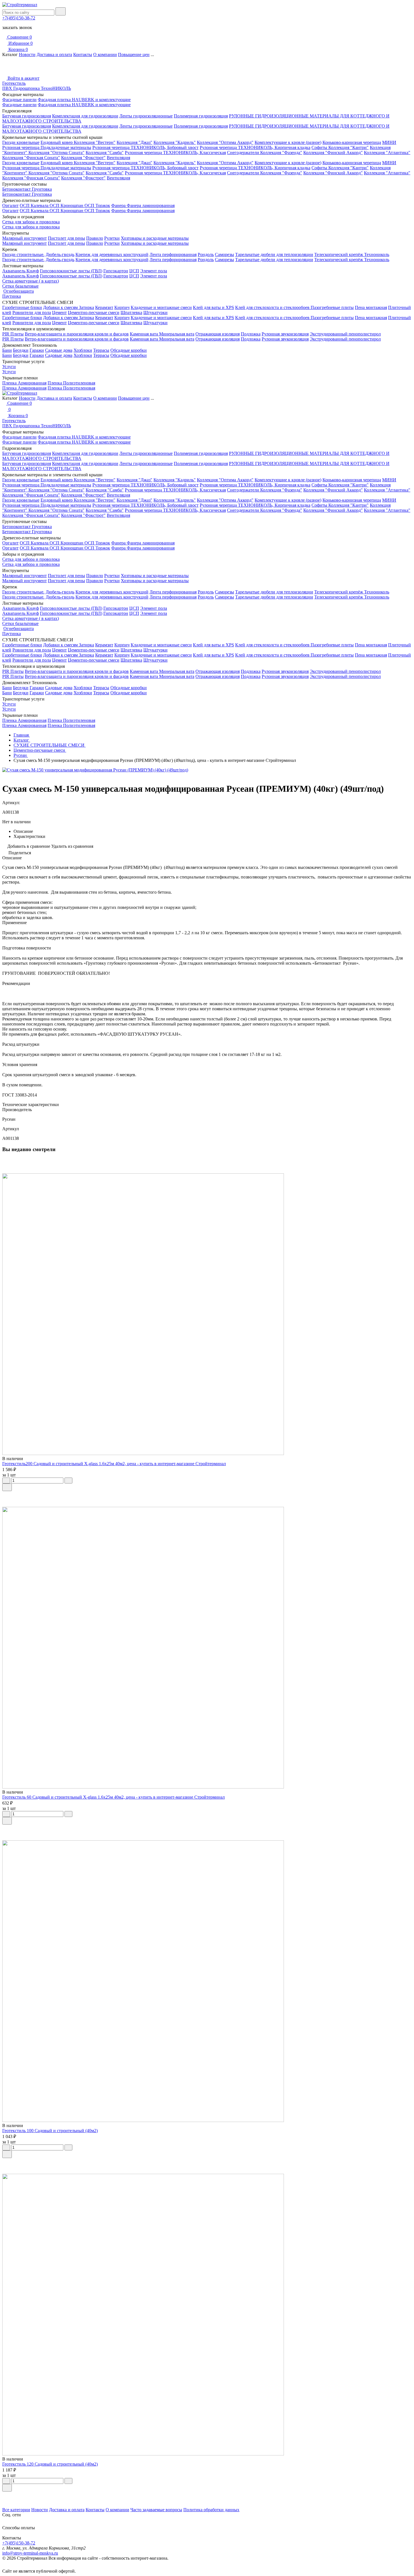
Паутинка (12, 296)
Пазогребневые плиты (332, 307)
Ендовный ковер (57, 142)
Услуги (9, 367)
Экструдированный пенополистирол (345, 334)
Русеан (21, 755)
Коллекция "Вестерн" (95, 142)
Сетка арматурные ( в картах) (31, 281)
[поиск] (61, 11)
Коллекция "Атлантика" (387, 153)
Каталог (22, 740)
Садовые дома (59, 350)
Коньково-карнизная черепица (352, 142)
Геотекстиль (14, 83)
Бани (7, 350)
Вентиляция (118, 158)
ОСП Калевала (35, 205)
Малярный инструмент (25, 238)
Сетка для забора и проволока (31, 222)
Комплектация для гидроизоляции (85, 116)
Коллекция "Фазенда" (281, 153)
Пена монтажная (371, 307)
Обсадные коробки (129, 350)
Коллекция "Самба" (105, 153)
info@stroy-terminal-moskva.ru (30, 2553)
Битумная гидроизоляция (27, 116)
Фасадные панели (19, 100)
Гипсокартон (116, 271)
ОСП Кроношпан (67, 205)
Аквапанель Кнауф (21, 271)
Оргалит (10, 205)
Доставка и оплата (54, 54)
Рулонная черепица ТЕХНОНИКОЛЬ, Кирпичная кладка (255, 147)
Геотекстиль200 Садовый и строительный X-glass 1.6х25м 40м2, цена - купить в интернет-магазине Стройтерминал (114, 1464)
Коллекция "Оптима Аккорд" (225, 142)
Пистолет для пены (66, 238)
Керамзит (104, 307)
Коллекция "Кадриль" (175, 142)
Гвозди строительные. (23, 254)
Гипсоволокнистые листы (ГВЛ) (71, 271)
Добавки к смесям (61, 307)
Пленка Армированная (24, 383)
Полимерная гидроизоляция (201, 116)
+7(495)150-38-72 (19, 18)
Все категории (16, 2510)
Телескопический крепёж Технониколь (352, 254)
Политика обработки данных (211, 2510)
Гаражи (37, 350)
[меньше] (6, 1481)
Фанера (119, 205)
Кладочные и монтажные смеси (161, 307)
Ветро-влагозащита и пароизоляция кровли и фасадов (77, 334)
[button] (207, 2495)
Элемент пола (154, 271)
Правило (95, 238)
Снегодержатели (244, 153)
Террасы (101, 350)
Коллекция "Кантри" (349, 147)
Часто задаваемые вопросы (156, 2510)
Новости (27, 54)
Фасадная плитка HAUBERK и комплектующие (84, 100)
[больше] (68, 1481)
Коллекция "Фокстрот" (83, 158)
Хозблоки (83, 350)
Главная (22, 735)
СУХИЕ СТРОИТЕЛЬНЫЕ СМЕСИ (50, 745)
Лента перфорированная (173, 254)
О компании (105, 54)
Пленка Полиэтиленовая (71, 383)
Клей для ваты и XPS (213, 307)
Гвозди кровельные (21, 142)
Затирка (86, 307)
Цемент (59, 312)
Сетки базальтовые (20, 286)
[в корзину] (7, 1487)
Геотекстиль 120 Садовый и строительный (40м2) (50, 2464)
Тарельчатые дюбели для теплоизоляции (274, 254)
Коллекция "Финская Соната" (31, 158)
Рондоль (206, 254)
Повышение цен (134, 54)
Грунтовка (42, 189)
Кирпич (122, 307)
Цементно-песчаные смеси (94, 312)
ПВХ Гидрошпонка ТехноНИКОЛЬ (37, 88)
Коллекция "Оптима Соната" (56, 153)
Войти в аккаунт (23, 78)
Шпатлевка (131, 312)
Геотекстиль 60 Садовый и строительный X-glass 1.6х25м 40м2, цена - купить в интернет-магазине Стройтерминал (113, 1797)
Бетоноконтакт (17, 189)
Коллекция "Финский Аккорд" (333, 153)
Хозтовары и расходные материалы (155, 238)
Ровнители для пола (32, 312)
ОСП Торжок (97, 205)
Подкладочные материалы (66, 147)
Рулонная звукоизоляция (285, 334)
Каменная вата (144, 334)
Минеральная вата (177, 334)
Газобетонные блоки (22, 307)
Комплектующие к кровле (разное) (288, 142)
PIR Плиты (13, 334)
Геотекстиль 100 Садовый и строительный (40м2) (50, 2131)
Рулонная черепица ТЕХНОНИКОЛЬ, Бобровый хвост (145, 147)
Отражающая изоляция (218, 334)
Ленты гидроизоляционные (146, 116)
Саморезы (224, 254)
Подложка (251, 334)
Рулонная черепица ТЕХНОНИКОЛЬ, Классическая (175, 153)
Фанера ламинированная (151, 205)
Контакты (83, 54)
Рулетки (112, 238)
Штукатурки (155, 312)
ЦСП (134, 271)
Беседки (21, 350)
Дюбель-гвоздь (60, 254)
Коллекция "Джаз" (134, 142)
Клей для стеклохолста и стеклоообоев (273, 307)
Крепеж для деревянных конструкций (112, 254)
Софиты (320, 147)
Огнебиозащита (19, 291)
